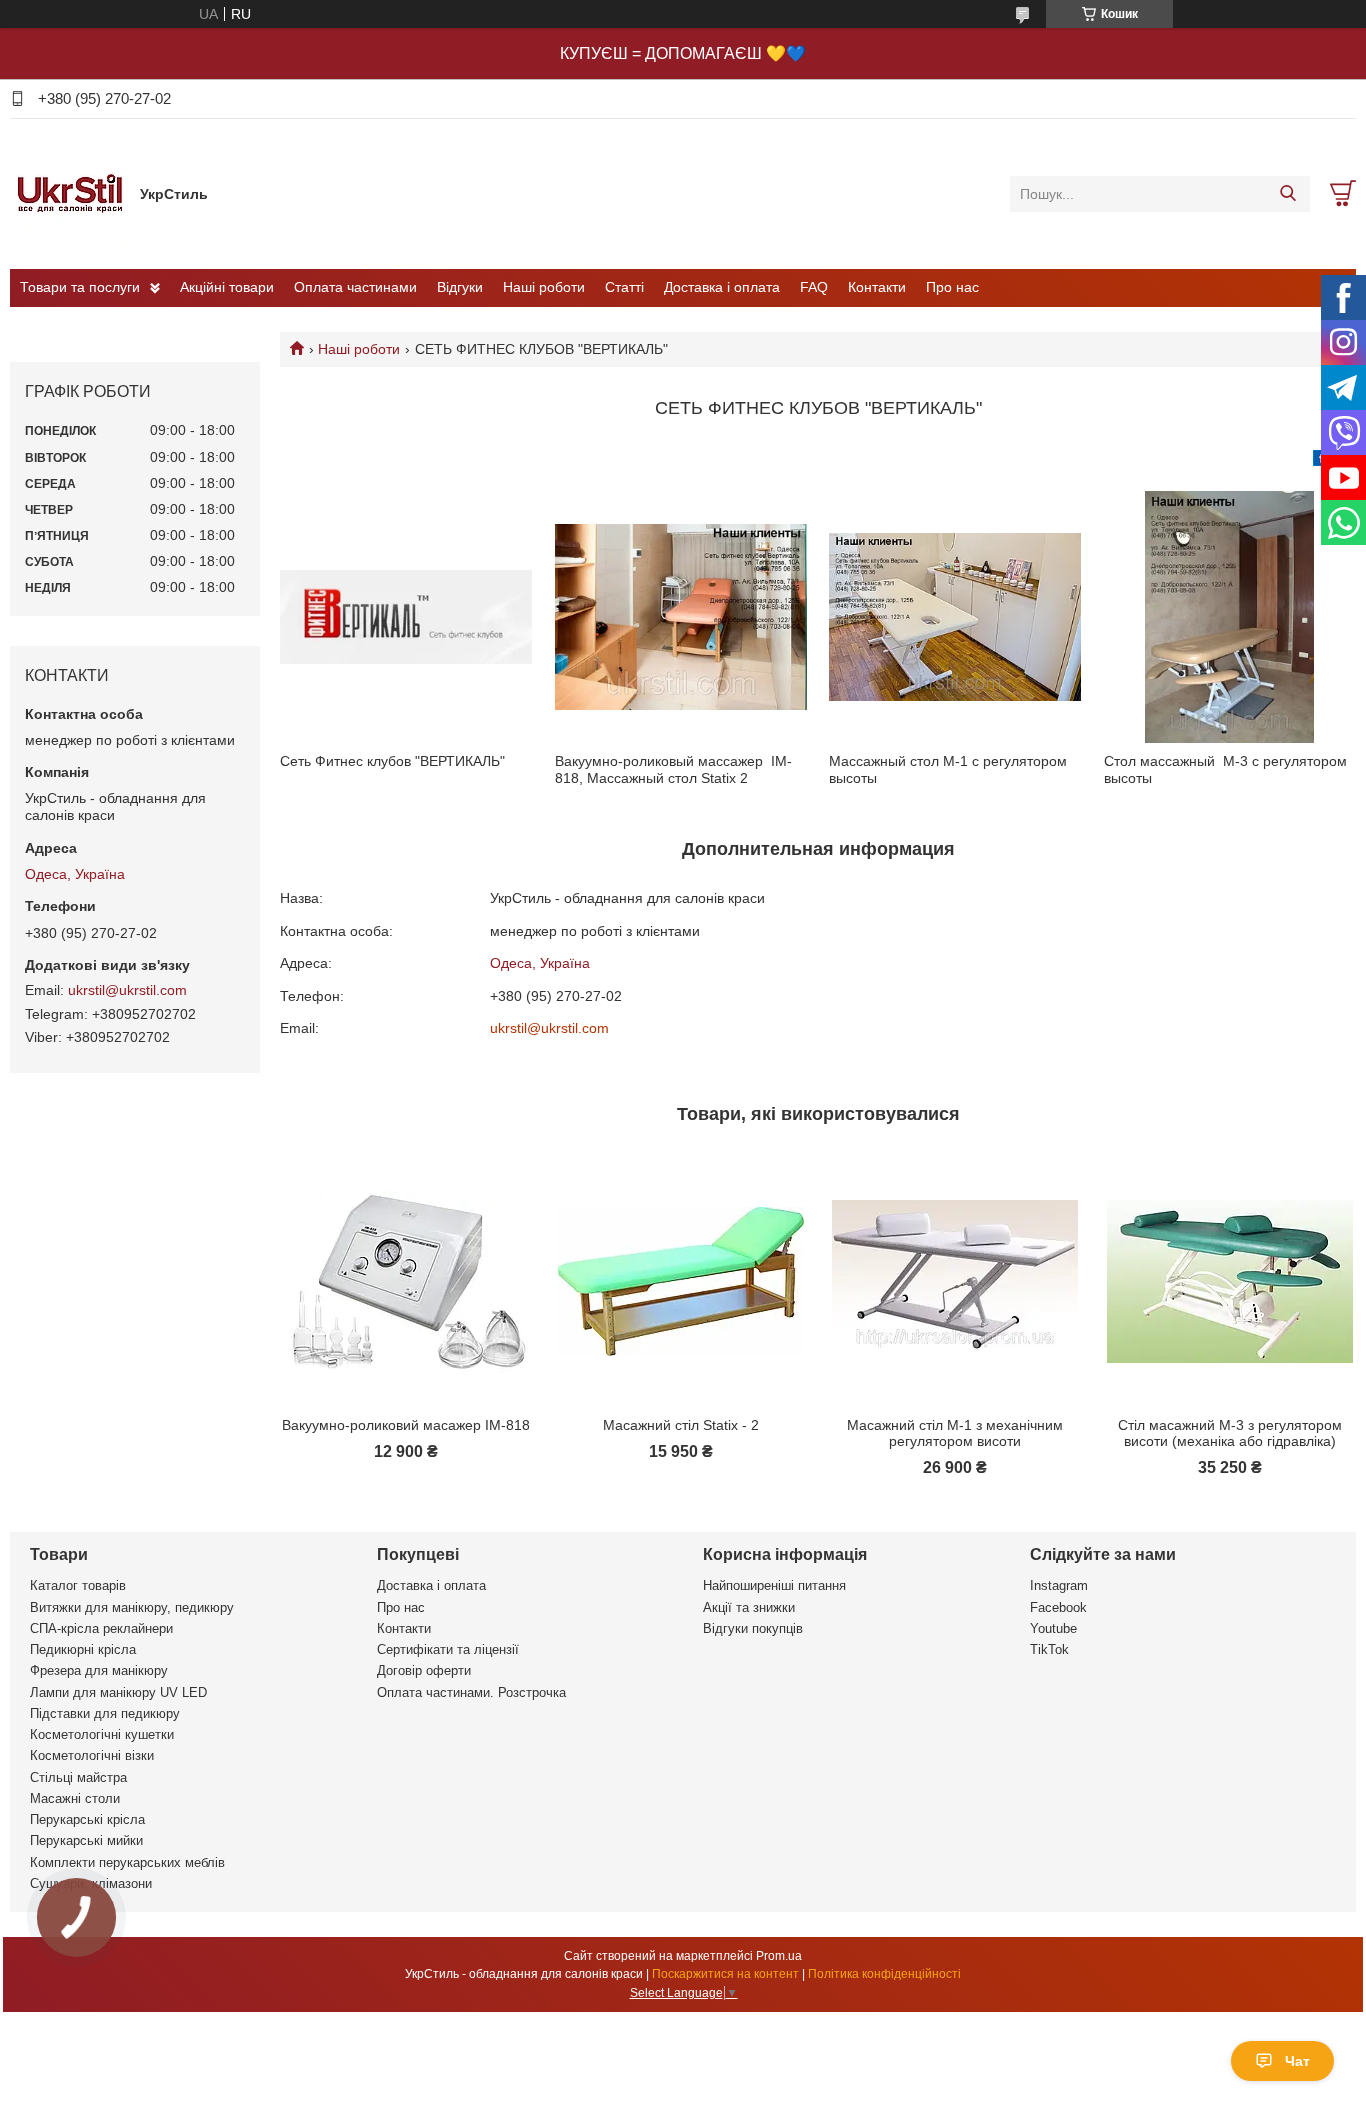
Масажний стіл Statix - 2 (681, 1425)
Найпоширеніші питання (774, 1585)
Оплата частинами (355, 287)
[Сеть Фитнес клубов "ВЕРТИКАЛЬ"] (406, 617)
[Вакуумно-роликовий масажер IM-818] (406, 1281)
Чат (1297, 2061)
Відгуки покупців (753, 1628)
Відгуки (460, 287)
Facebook (1058, 1607)
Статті (624, 287)
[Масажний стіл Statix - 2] (681, 1281)
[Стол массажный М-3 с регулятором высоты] (1230, 617)
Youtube (1053, 1628)
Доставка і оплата (722, 287)
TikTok (1049, 1649)
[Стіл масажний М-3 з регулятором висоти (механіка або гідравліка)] (1230, 1281)
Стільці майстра (78, 1777)
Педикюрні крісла (83, 1649)
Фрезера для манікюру (99, 1670)
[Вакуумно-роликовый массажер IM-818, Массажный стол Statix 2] (681, 617)
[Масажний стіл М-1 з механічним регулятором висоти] (955, 1281)
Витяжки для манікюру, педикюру (132, 1607)
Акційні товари (227, 287)
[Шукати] (1287, 194)
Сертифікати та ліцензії (448, 1649)
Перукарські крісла (87, 1819)
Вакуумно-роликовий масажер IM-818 (406, 1425)
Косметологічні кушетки (102, 1734)
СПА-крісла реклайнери (101, 1628)
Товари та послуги (80, 287)
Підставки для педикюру (105, 1713)
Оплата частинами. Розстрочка (471, 1692)
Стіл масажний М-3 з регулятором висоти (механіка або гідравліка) (1230, 1433)
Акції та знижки (749, 1607)
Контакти (877, 287)
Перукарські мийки (86, 1840)
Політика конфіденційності (884, 1974)
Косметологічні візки (92, 1755)
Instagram (1059, 1585)
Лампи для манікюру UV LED (118, 1692)
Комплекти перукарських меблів (127, 1862)
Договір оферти (424, 1670)
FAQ (814, 287)
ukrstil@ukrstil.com (549, 1028)
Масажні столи (75, 1798)
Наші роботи (544, 287)
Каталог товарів (78, 1585)
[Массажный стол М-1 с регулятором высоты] (955, 617)
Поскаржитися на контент (725, 1974)
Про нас (952, 287)
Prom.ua (779, 1956)
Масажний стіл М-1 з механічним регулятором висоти (955, 1433)
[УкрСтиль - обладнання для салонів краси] (70, 193)
